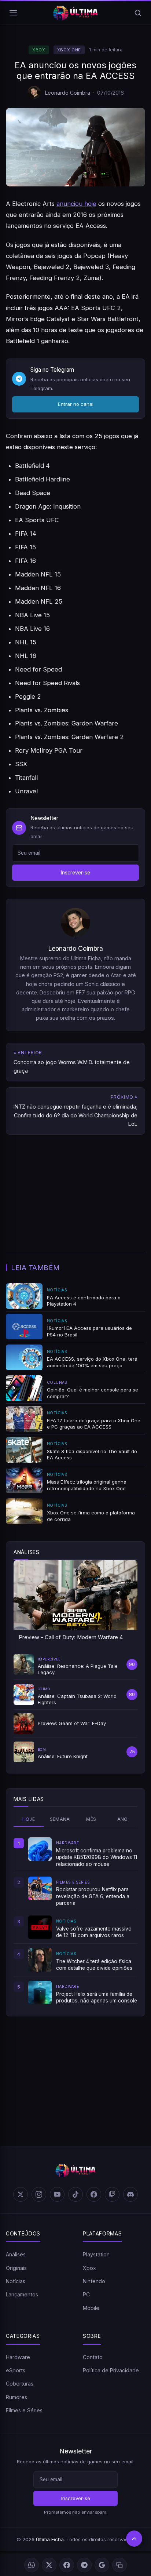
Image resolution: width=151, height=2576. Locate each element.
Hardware (18, 2357)
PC (86, 2294)
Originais (16, 2268)
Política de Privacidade (111, 2370)
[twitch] (112, 2194)
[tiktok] (75, 2194)
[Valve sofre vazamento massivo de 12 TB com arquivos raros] (40, 1927)
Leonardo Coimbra (68, 93)
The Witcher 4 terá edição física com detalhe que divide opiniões (94, 1965)
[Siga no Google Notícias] (102, 2565)
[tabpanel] (75, 1921)
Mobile (91, 2308)
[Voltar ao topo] (134, 2539)
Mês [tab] (91, 1819)
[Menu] (13, 13)
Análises (16, 2254)
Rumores (16, 2397)
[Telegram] (84, 2565)
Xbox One (69, 50)
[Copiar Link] (119, 2565)
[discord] (130, 2194)
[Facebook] (67, 2565)
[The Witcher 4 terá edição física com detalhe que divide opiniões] (40, 1960)
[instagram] (39, 2194)
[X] (49, 2565)
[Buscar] (138, 13)
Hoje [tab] (29, 1819)
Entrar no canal (76, 404)
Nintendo (94, 2281)
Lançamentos (22, 2294)
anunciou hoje (76, 204)
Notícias (16, 2281)
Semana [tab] (60, 1819)
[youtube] (57, 2194)
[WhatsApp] (32, 2565)
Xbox (39, 50)
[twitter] (21, 2194)
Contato (93, 2357)
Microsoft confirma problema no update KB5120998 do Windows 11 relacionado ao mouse (97, 1857)
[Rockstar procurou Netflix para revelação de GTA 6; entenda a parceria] (40, 1888)
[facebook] (94, 2194)
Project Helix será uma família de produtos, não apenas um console (97, 1997)
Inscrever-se (75, 873)
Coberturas (20, 2384)
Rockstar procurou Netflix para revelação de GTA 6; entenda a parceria (93, 1896)
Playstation (96, 2254)
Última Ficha (50, 2539)
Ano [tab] (123, 1819)
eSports (16, 2370)
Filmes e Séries (24, 2410)
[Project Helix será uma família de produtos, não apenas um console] (40, 1993)
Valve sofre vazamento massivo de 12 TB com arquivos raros (94, 1932)
